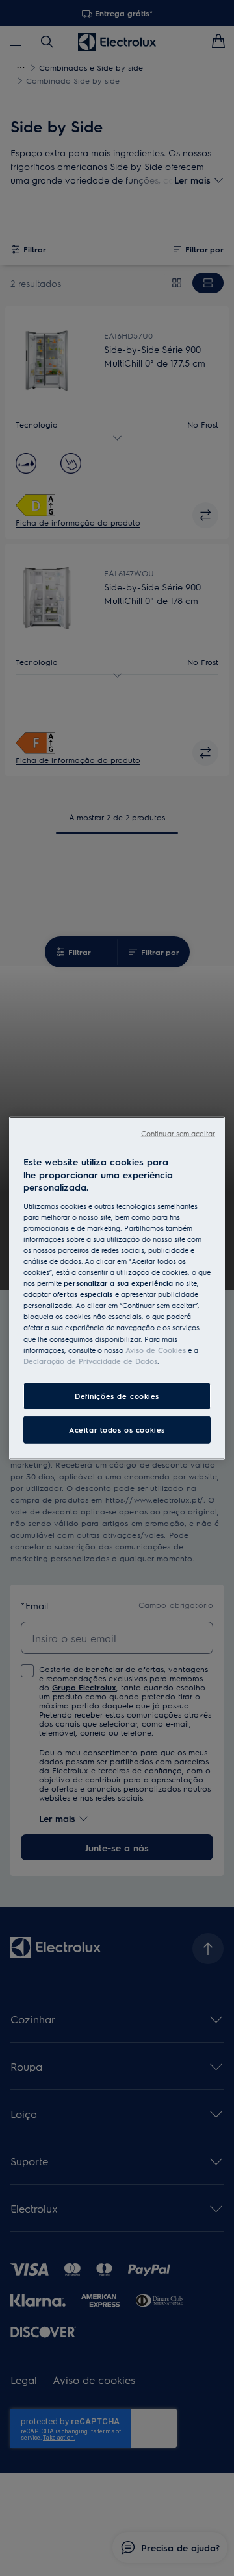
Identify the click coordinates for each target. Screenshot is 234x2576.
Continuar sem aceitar (178, 1133)
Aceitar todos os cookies (117, 1429)
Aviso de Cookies (156, 1349)
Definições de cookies (117, 1395)
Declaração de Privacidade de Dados (90, 1360)
